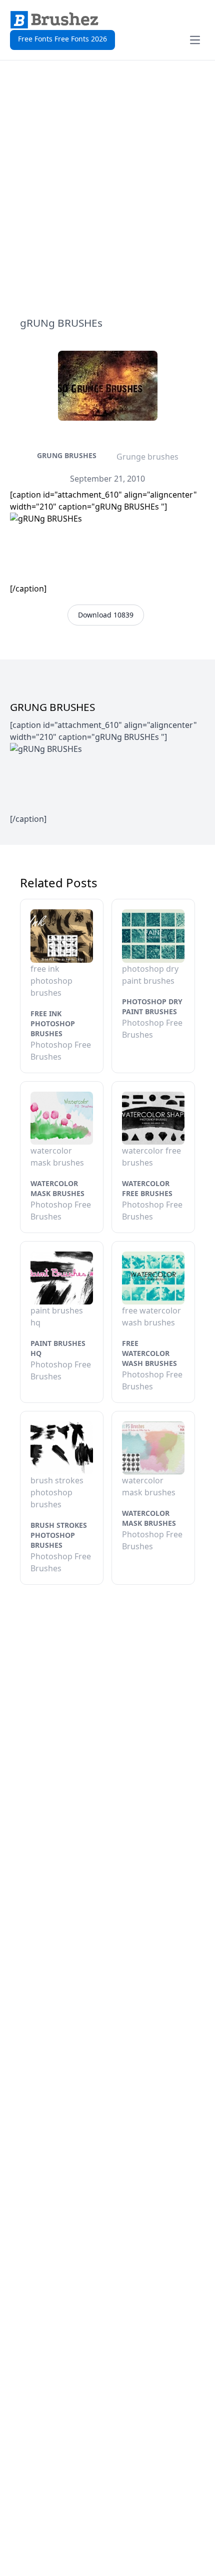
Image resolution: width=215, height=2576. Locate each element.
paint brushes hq (58, 1348)
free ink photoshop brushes (53, 1023)
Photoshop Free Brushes (61, 1051)
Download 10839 (106, 615)
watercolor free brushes (147, 1188)
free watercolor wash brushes (149, 1353)
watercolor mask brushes (57, 1188)
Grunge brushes (147, 457)
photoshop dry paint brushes (152, 1006)
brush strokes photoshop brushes (59, 1535)
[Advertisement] (107, 188)
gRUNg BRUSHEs (67, 455)
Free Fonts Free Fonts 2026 (62, 39)
